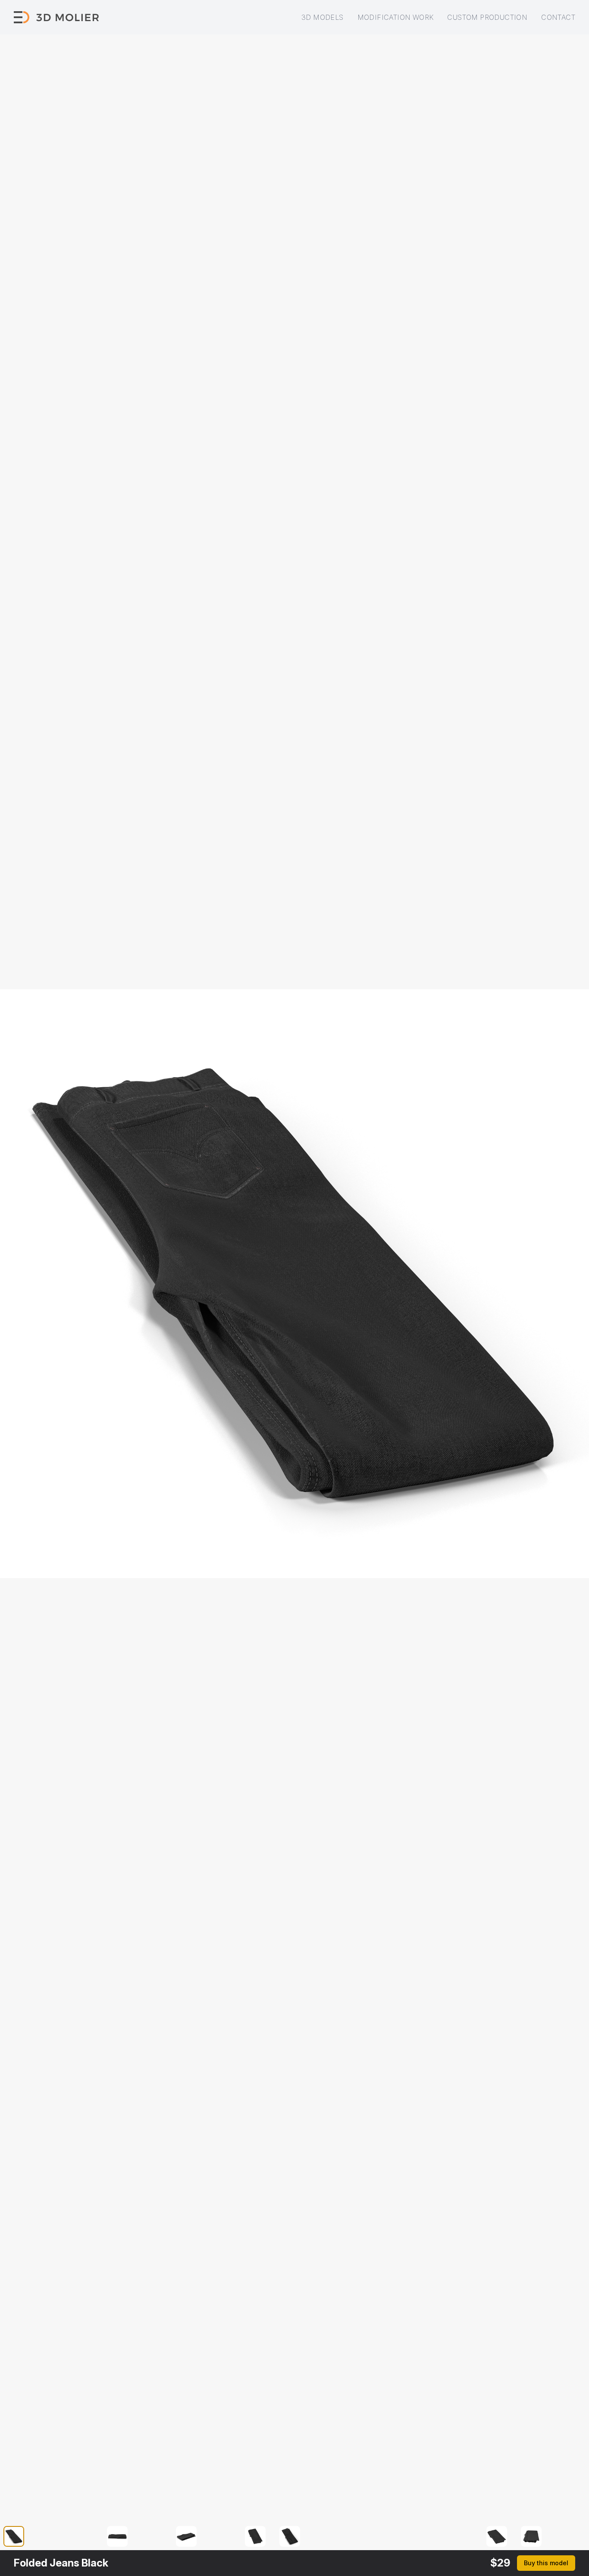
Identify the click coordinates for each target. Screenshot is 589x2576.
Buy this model (546, 2563)
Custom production (487, 17)
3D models (323, 17)
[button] (19, 2536)
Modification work (396, 17)
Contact (558, 17)
